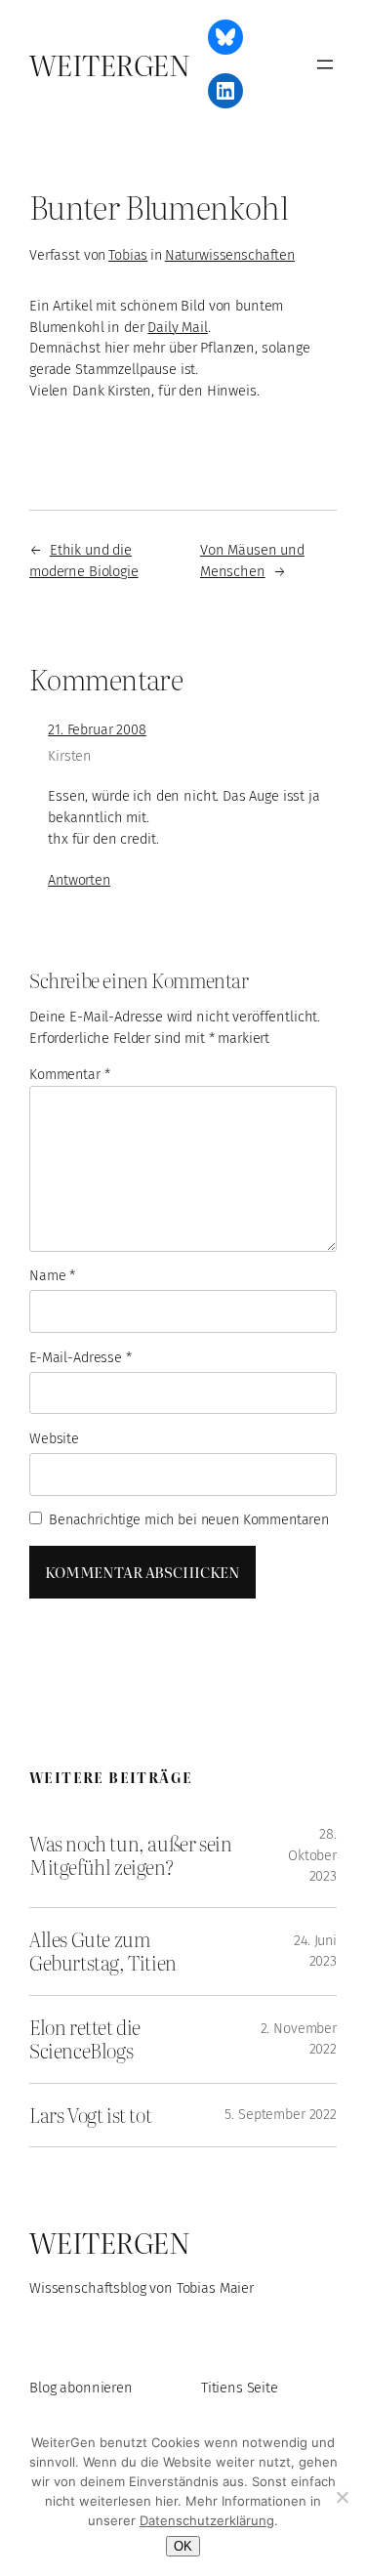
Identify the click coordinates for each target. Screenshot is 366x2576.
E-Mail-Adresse (81, 1358)
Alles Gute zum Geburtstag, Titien (103, 1952)
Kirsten (69, 756)
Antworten (79, 880)
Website (54, 1439)
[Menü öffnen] (325, 64)
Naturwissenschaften (230, 255)
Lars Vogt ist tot (90, 2115)
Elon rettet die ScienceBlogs (85, 2039)
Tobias (128, 255)
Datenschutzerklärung (207, 2520)
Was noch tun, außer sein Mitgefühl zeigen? (131, 1856)
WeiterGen (109, 64)
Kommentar (69, 1075)
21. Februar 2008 (97, 730)
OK (183, 2546)
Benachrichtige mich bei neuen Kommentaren (189, 1520)
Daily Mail (178, 327)
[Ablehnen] (342, 2497)
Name (52, 1276)
